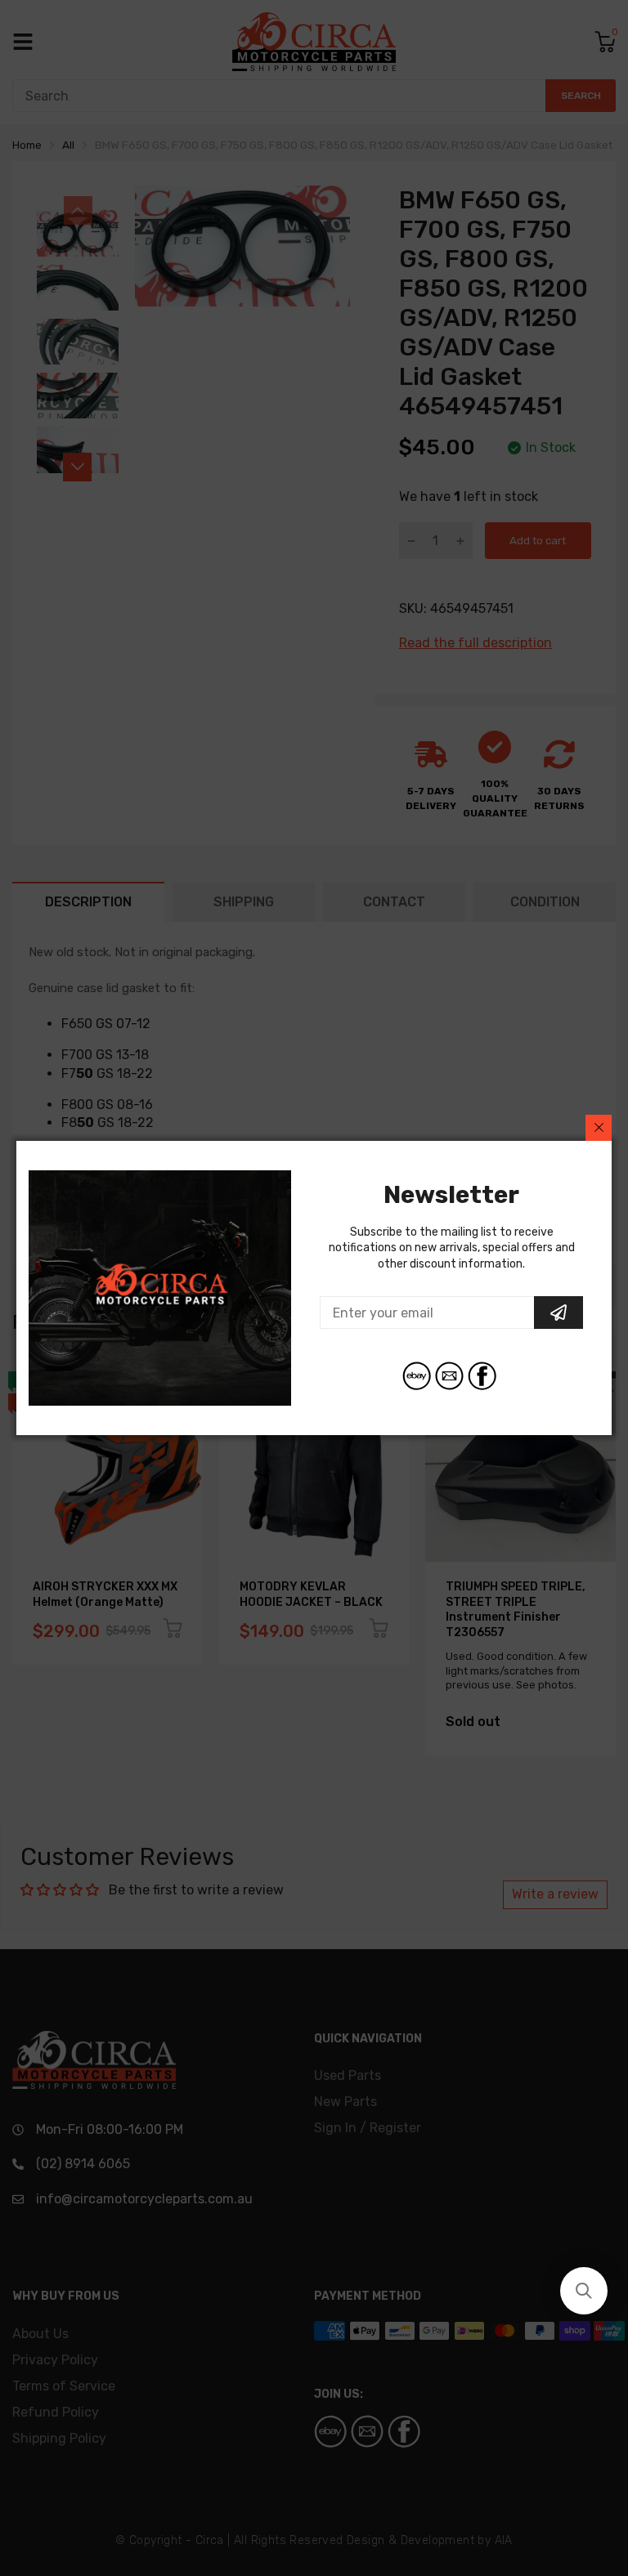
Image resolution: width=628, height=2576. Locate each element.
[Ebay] (417, 1376)
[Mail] (449, 1376)
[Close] (599, 1128)
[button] (584, 2291)
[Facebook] (482, 1376)
